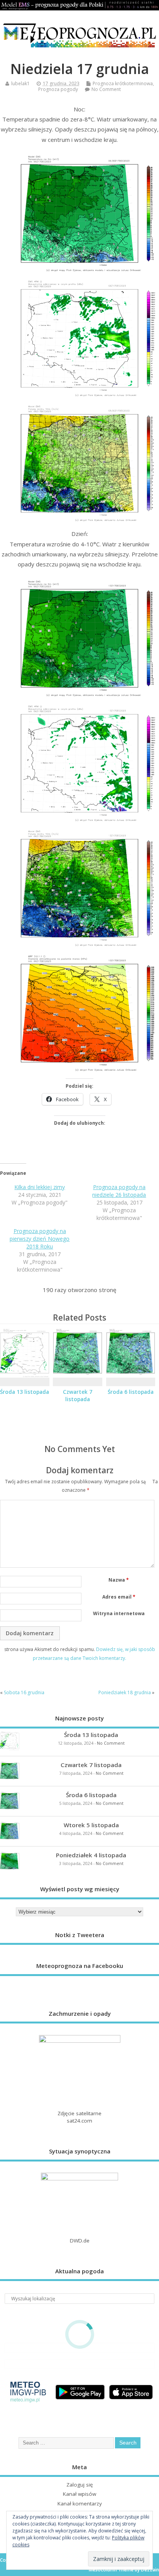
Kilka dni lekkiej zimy (40, 1187)
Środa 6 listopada (131, 1392)
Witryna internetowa (119, 1613)
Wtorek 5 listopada (91, 1825)
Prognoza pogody (58, 89)
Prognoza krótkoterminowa (123, 83)
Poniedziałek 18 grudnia (125, 1692)
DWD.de (80, 2241)
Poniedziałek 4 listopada (91, 1855)
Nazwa (119, 1580)
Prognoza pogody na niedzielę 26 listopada (119, 1191)
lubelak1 (20, 83)
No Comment (106, 89)
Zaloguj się (80, 2485)
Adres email (119, 1597)
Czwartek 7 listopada (78, 1396)
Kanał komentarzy (80, 2504)
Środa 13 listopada (25, 1392)
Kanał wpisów (79, 2494)
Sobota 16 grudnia (24, 1692)
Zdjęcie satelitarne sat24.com (79, 2117)
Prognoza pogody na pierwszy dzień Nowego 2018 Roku (40, 1239)
